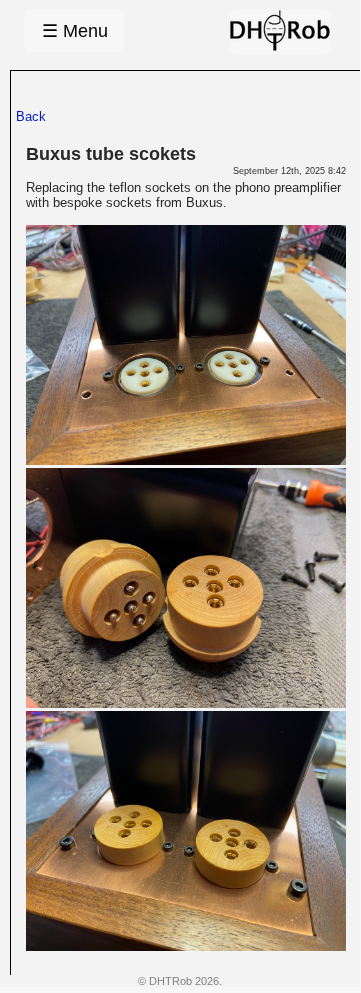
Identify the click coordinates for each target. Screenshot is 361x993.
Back (31, 116)
